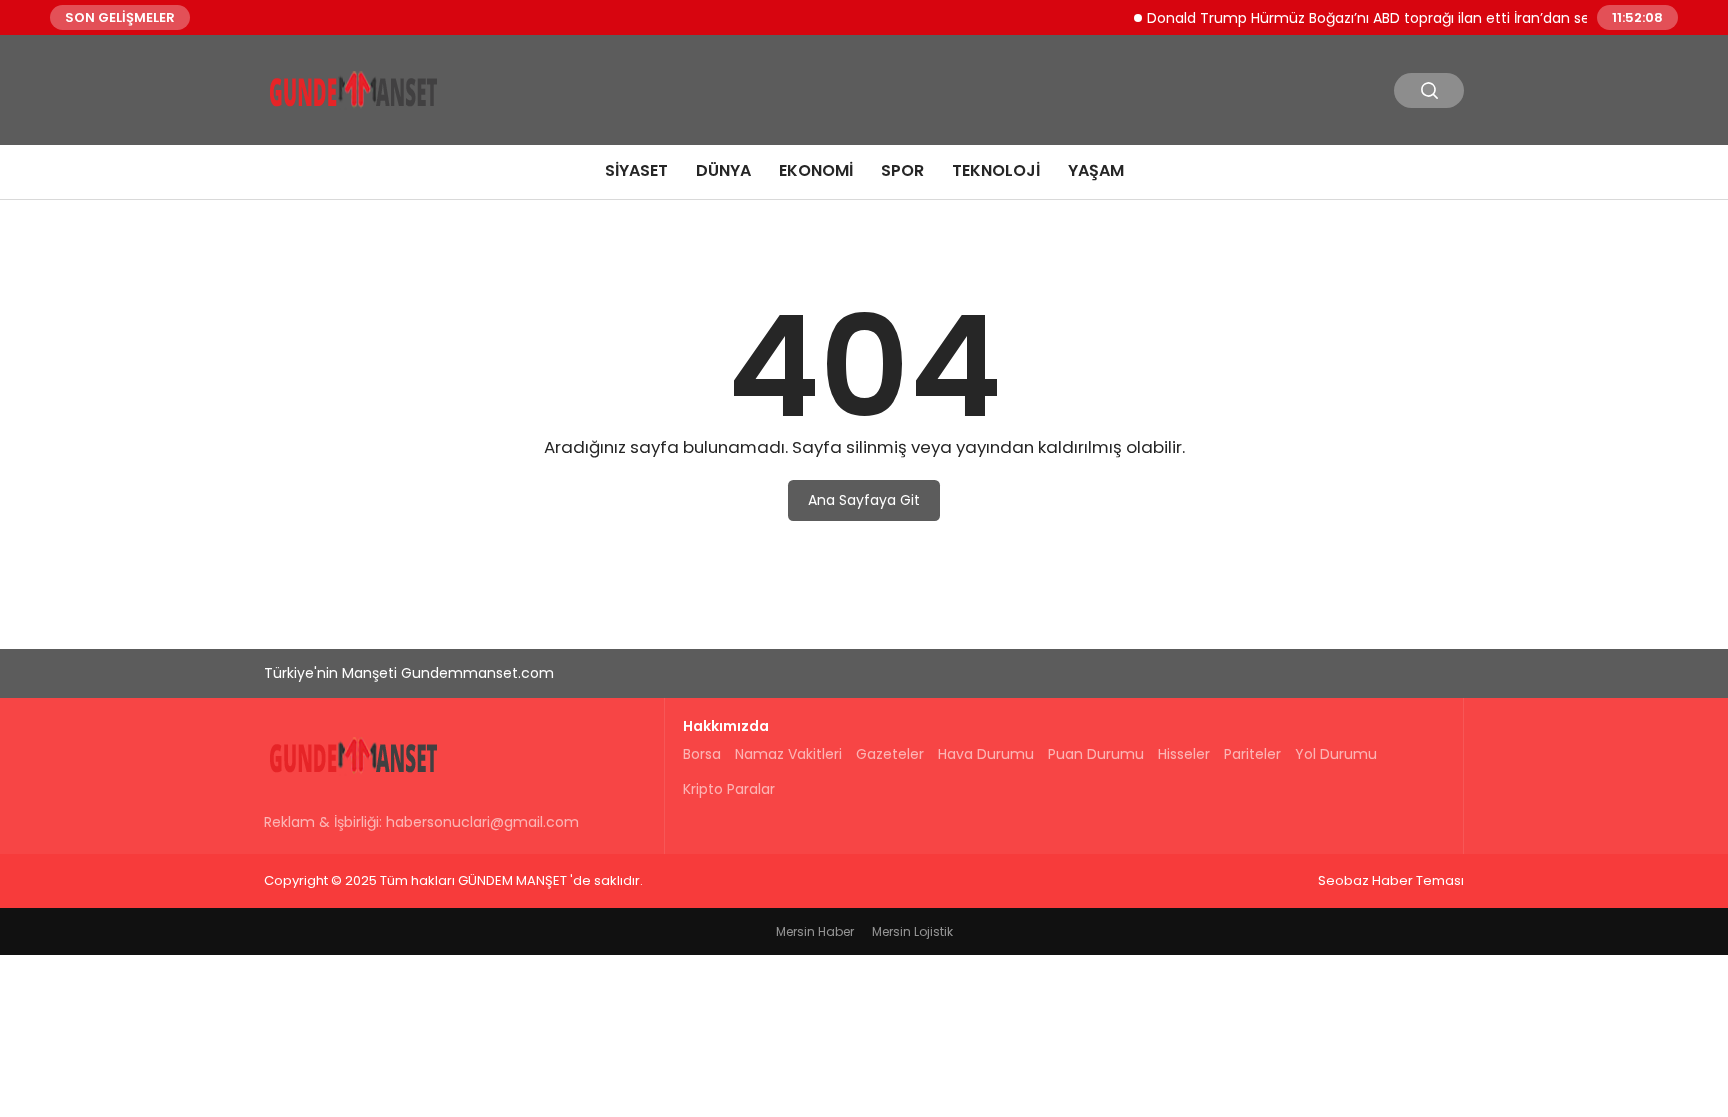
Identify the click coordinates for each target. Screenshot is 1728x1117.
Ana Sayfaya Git (864, 500)
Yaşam (1096, 170)
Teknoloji (996, 170)
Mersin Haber (815, 931)
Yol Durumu (1336, 754)
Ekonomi (816, 170)
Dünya (723, 170)
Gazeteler (890, 754)
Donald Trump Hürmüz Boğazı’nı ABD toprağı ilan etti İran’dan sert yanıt (1381, 17)
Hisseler (1184, 754)
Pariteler (1252, 754)
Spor (902, 170)
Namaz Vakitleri (788, 754)
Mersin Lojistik (912, 931)
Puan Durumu (1096, 754)
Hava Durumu (986, 754)
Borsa (702, 754)
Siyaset (636, 170)
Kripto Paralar (729, 789)
